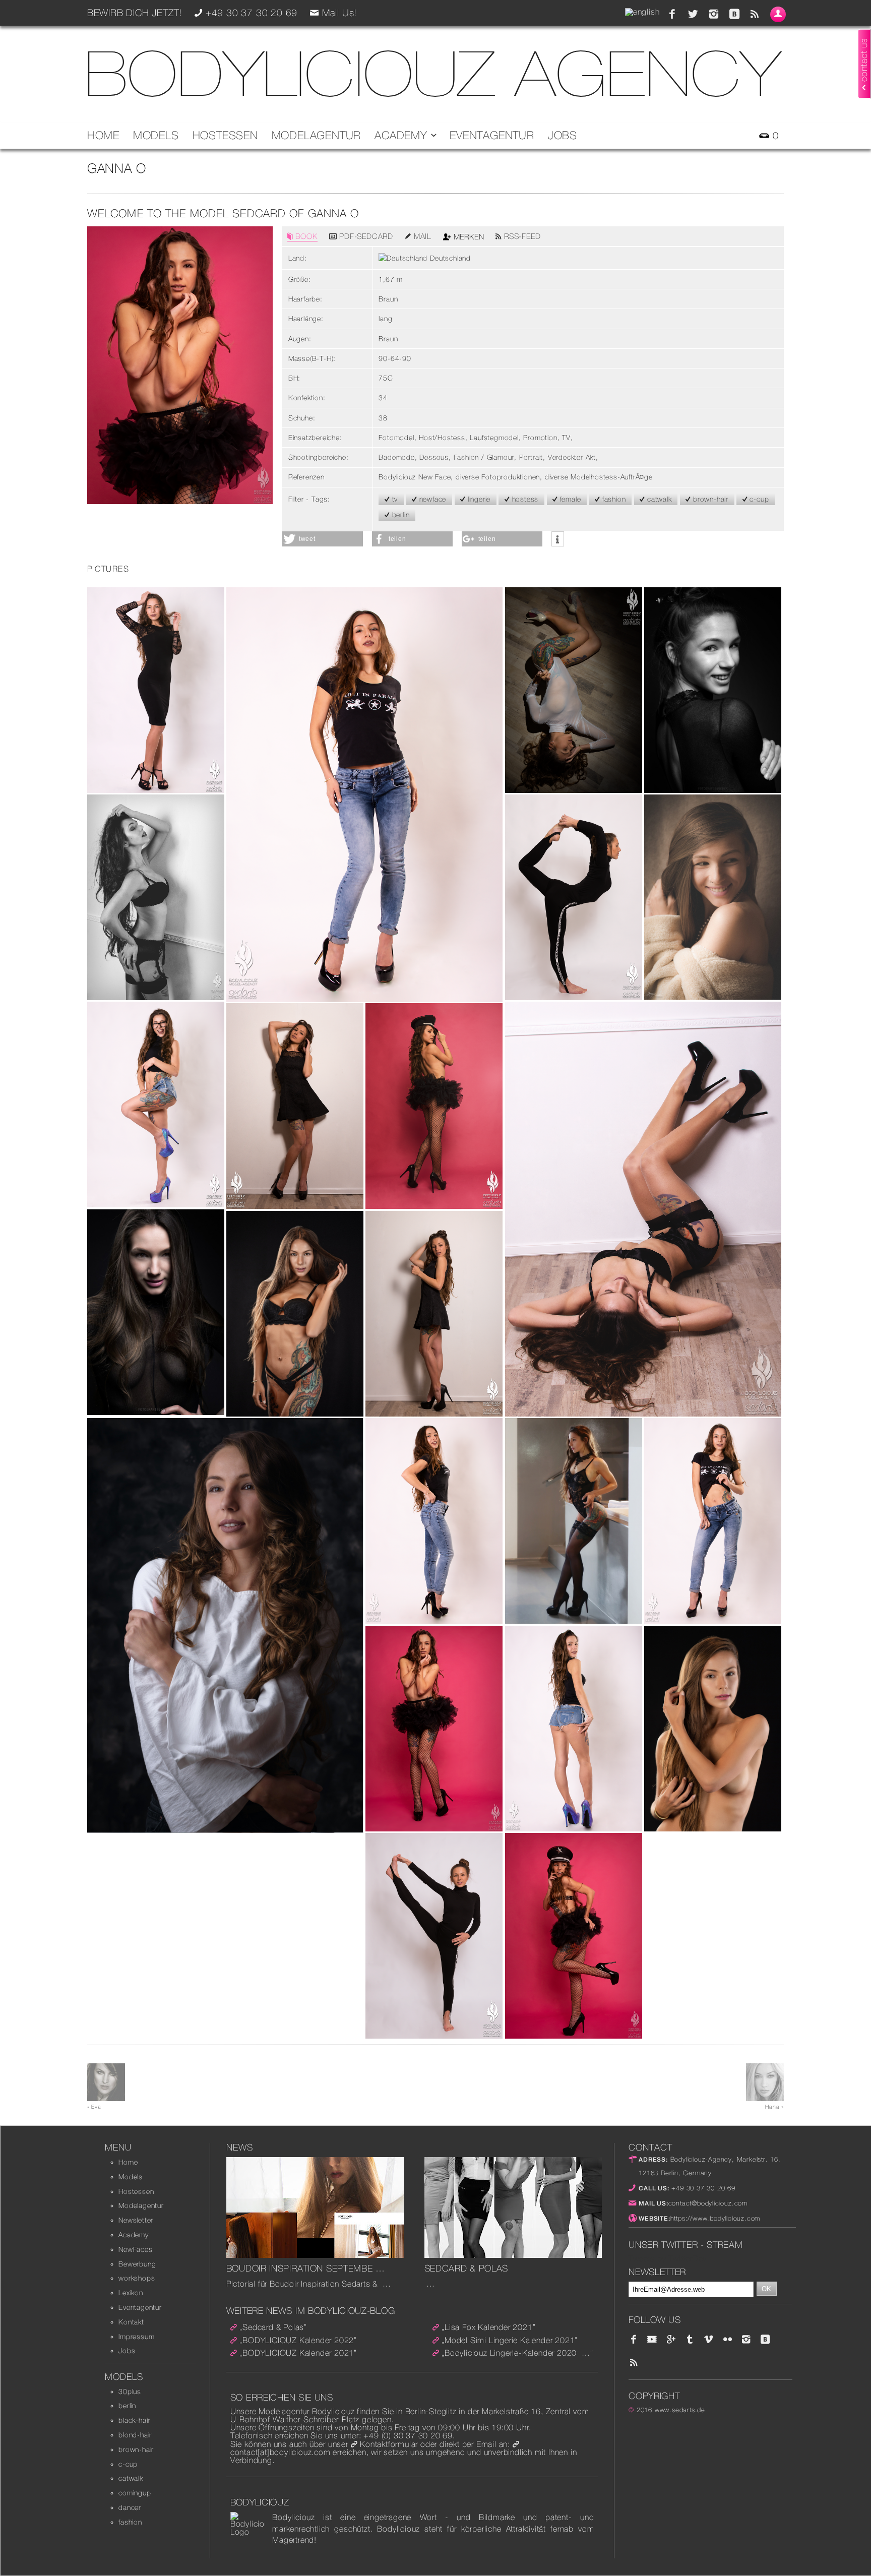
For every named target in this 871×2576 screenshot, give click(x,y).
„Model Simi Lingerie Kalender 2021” (510, 2340)
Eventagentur (492, 135)
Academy (402, 135)
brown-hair (709, 499)
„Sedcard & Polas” (273, 2327)
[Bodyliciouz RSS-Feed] (755, 14)
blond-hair (135, 2435)
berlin (400, 515)
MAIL (421, 236)
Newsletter (136, 2220)
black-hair (134, 2420)
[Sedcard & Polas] (513, 2255)
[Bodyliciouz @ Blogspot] (734, 14)
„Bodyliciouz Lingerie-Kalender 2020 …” (517, 2353)
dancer (130, 2507)
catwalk (658, 499)
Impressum (136, 2337)
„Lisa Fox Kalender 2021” (488, 2327)
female (569, 499)
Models (156, 135)
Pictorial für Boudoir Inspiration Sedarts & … (309, 2284)
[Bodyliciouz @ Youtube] (652, 2340)
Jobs (563, 135)
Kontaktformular (389, 2444)
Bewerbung (137, 2264)
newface (431, 499)
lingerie (478, 499)
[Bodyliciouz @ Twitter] (693, 14)
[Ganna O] (156, 790)
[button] (323, 539)
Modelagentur (317, 135)
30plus (130, 2391)
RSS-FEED (521, 236)
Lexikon (131, 2293)
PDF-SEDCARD (365, 236)
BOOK (305, 236)
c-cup (758, 499)
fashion (613, 499)
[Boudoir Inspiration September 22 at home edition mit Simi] (315, 2255)
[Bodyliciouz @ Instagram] (714, 14)
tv (394, 499)
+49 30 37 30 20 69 (702, 2188)
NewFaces (135, 2249)
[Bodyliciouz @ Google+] (671, 2340)
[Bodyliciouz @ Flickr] (727, 2340)
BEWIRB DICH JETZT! (135, 13)
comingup (135, 2493)
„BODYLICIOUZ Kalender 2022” (298, 2340)
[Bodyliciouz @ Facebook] (672, 14)
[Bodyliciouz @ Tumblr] (690, 2340)
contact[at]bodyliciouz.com (281, 2452)
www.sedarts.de (680, 2410)
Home (103, 135)
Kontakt (131, 2322)
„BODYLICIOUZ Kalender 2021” (298, 2353)
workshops (137, 2278)
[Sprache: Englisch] (642, 12)
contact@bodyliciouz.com (708, 2203)
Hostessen (225, 135)
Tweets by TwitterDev (668, 2259)
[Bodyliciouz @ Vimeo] (709, 2340)
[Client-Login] (778, 14)
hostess (524, 499)
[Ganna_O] (180, 501)
